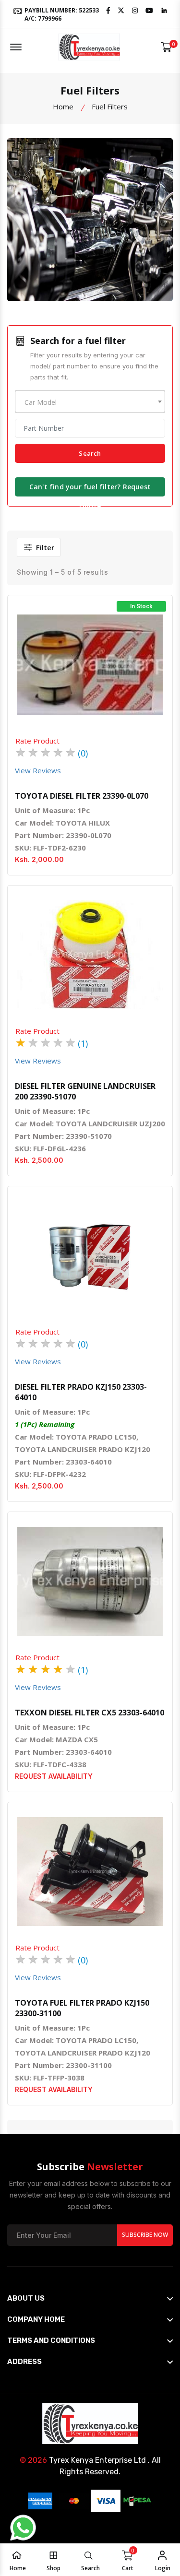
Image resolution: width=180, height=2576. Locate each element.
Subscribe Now (145, 2235)
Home (63, 106)
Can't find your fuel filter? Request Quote (90, 489)
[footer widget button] (90, 2298)
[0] (166, 47)
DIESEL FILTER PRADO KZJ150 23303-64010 (81, 1392)
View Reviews (38, 770)
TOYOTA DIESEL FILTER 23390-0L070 (82, 796)
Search (90, 453)
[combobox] (90, 402)
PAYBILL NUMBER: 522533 (61, 14)
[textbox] (90, 402)
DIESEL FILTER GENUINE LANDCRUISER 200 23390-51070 (85, 1091)
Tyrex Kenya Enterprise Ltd (97, 2460)
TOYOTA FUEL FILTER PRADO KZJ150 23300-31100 (82, 2008)
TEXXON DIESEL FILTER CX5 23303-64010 (90, 1713)
